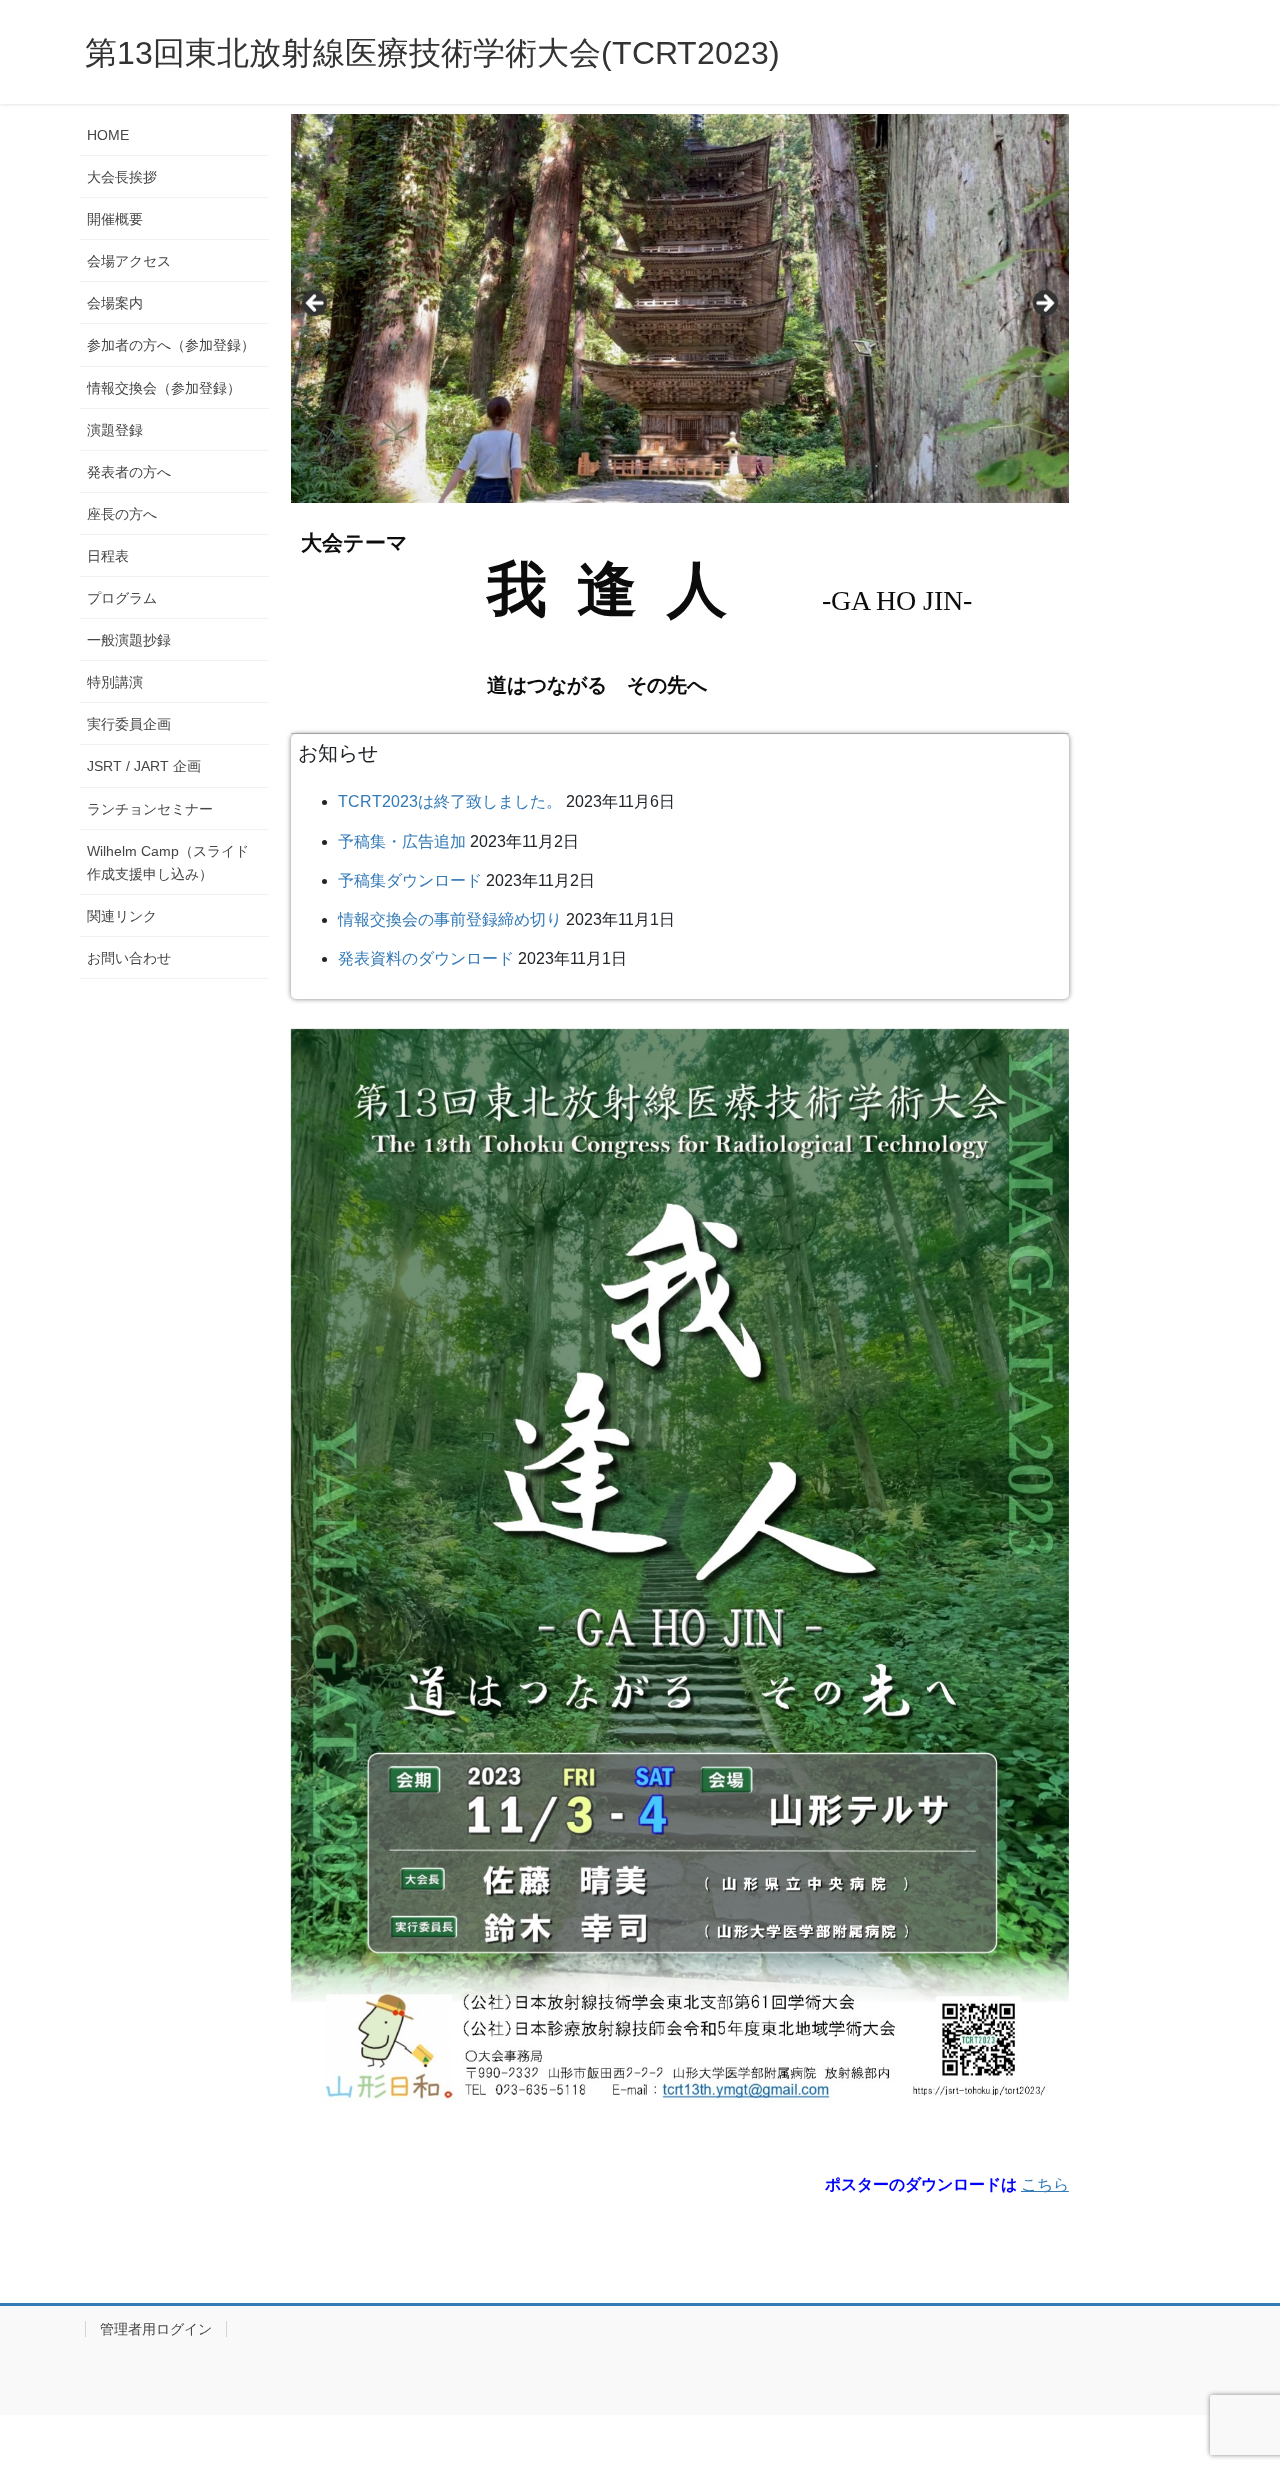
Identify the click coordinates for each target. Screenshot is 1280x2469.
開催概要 (115, 219)
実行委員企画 (129, 724)
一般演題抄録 (129, 640)
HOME (108, 135)
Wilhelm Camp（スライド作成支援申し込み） (168, 862)
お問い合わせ (129, 958)
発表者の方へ (129, 472)
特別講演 (115, 682)
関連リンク (122, 916)
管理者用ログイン (156, 2329)
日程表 (108, 556)
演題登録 (115, 430)
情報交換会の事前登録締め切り (450, 919)
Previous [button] (316, 304)
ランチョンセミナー (150, 809)
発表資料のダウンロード (426, 958)
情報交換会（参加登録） (164, 388)
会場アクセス (129, 261)
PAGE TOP (1230, 2377)
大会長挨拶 (122, 177)
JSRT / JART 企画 (144, 766)
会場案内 (115, 303)
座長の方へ (122, 514)
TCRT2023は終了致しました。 (450, 801)
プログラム (122, 598)
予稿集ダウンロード (410, 880)
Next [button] (1044, 304)
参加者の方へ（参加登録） (171, 345)
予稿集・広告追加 (402, 841)
